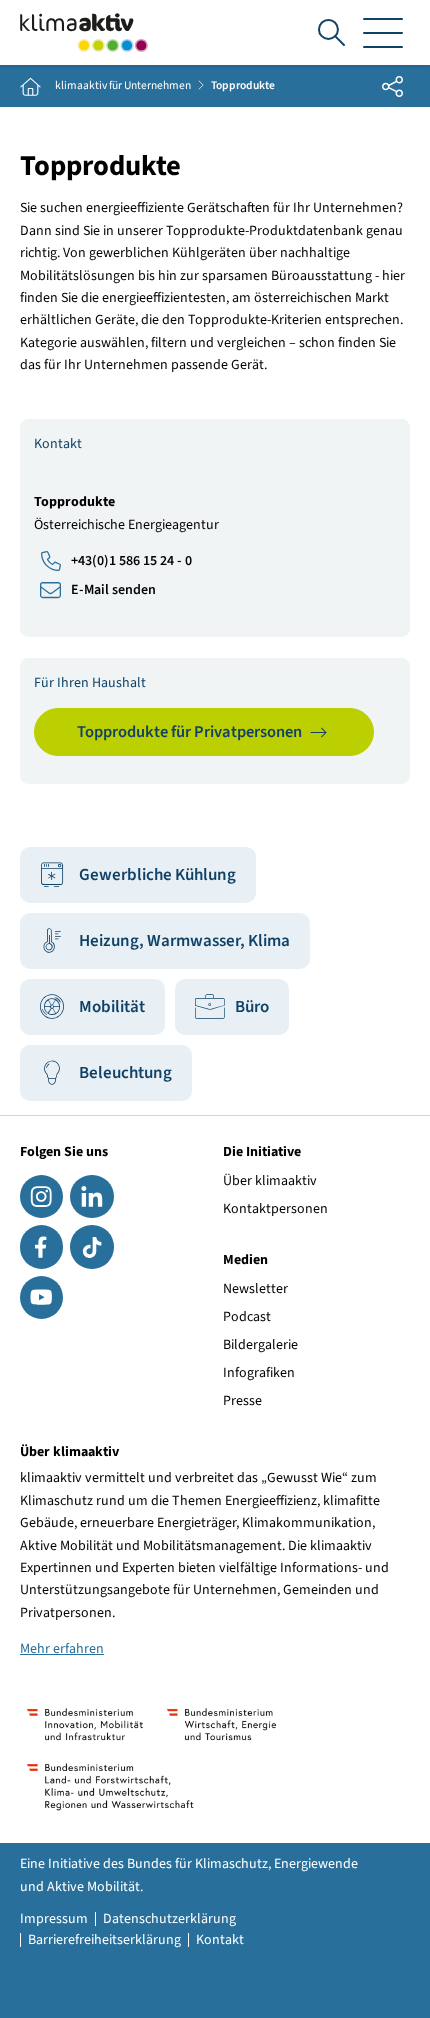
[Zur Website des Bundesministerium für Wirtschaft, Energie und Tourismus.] (221, 1724)
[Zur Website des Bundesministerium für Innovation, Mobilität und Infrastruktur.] (85, 1724)
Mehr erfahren (62, 1649)
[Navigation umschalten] (383, 32)
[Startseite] (84, 32)
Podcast (247, 1317)
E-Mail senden (113, 590)
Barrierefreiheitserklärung (104, 1940)
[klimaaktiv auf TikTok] (91, 1246)
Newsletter (255, 1289)
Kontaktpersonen (275, 1209)
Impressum (54, 1919)
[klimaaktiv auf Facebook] (41, 1246)
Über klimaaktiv (270, 1181)
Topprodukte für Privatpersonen (189, 732)
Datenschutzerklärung (169, 1919)
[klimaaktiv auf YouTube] (41, 1297)
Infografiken (259, 1373)
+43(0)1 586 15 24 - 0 (131, 561)
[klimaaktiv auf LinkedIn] (91, 1196)
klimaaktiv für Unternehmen (123, 86)
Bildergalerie (260, 1345)
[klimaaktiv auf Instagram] (41, 1196)
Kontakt (220, 1940)
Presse (242, 1401)
